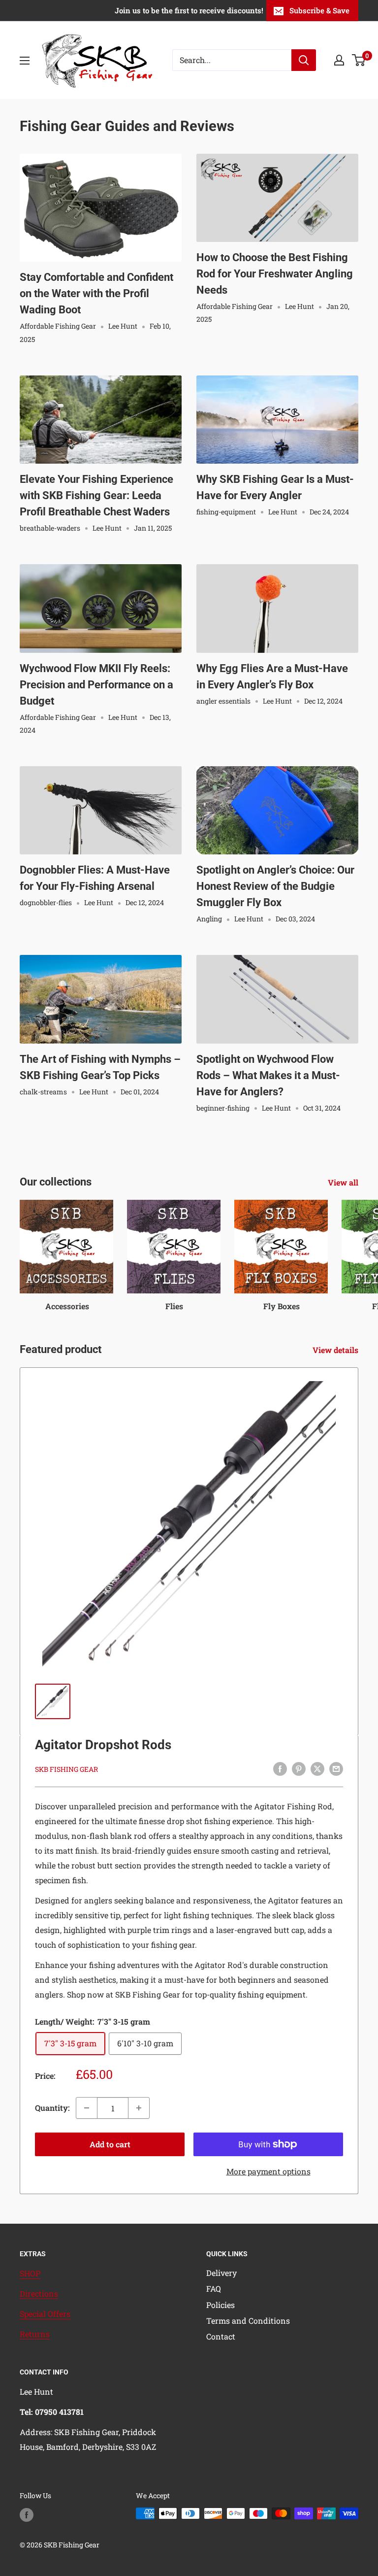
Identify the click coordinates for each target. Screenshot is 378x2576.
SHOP (30, 2273)
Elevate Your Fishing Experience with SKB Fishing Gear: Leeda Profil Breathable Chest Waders (96, 495)
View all (344, 1182)
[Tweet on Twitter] (317, 1769)
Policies (220, 2305)
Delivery (221, 2273)
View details (336, 1350)
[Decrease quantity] (87, 2108)
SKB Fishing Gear (66, 1769)
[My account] (339, 60)
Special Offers (45, 2314)
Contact (221, 2336)
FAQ (214, 2288)
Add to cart (110, 2144)
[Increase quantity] (139, 2108)
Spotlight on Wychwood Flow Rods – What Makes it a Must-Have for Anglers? (268, 1075)
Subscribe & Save (319, 10)
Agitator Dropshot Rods (103, 1745)
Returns (35, 2334)
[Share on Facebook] (280, 1769)
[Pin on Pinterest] (299, 1769)
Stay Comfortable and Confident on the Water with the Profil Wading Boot (96, 293)
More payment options (268, 2171)
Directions (39, 2293)
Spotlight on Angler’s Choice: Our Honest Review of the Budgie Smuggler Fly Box (275, 886)
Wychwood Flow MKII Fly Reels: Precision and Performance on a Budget (96, 685)
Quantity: (52, 2108)
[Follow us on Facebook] (27, 2514)
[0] (359, 60)
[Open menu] (25, 61)
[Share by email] (336, 1769)
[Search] (304, 60)
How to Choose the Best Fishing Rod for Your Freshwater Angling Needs (275, 274)
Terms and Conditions (248, 2321)
